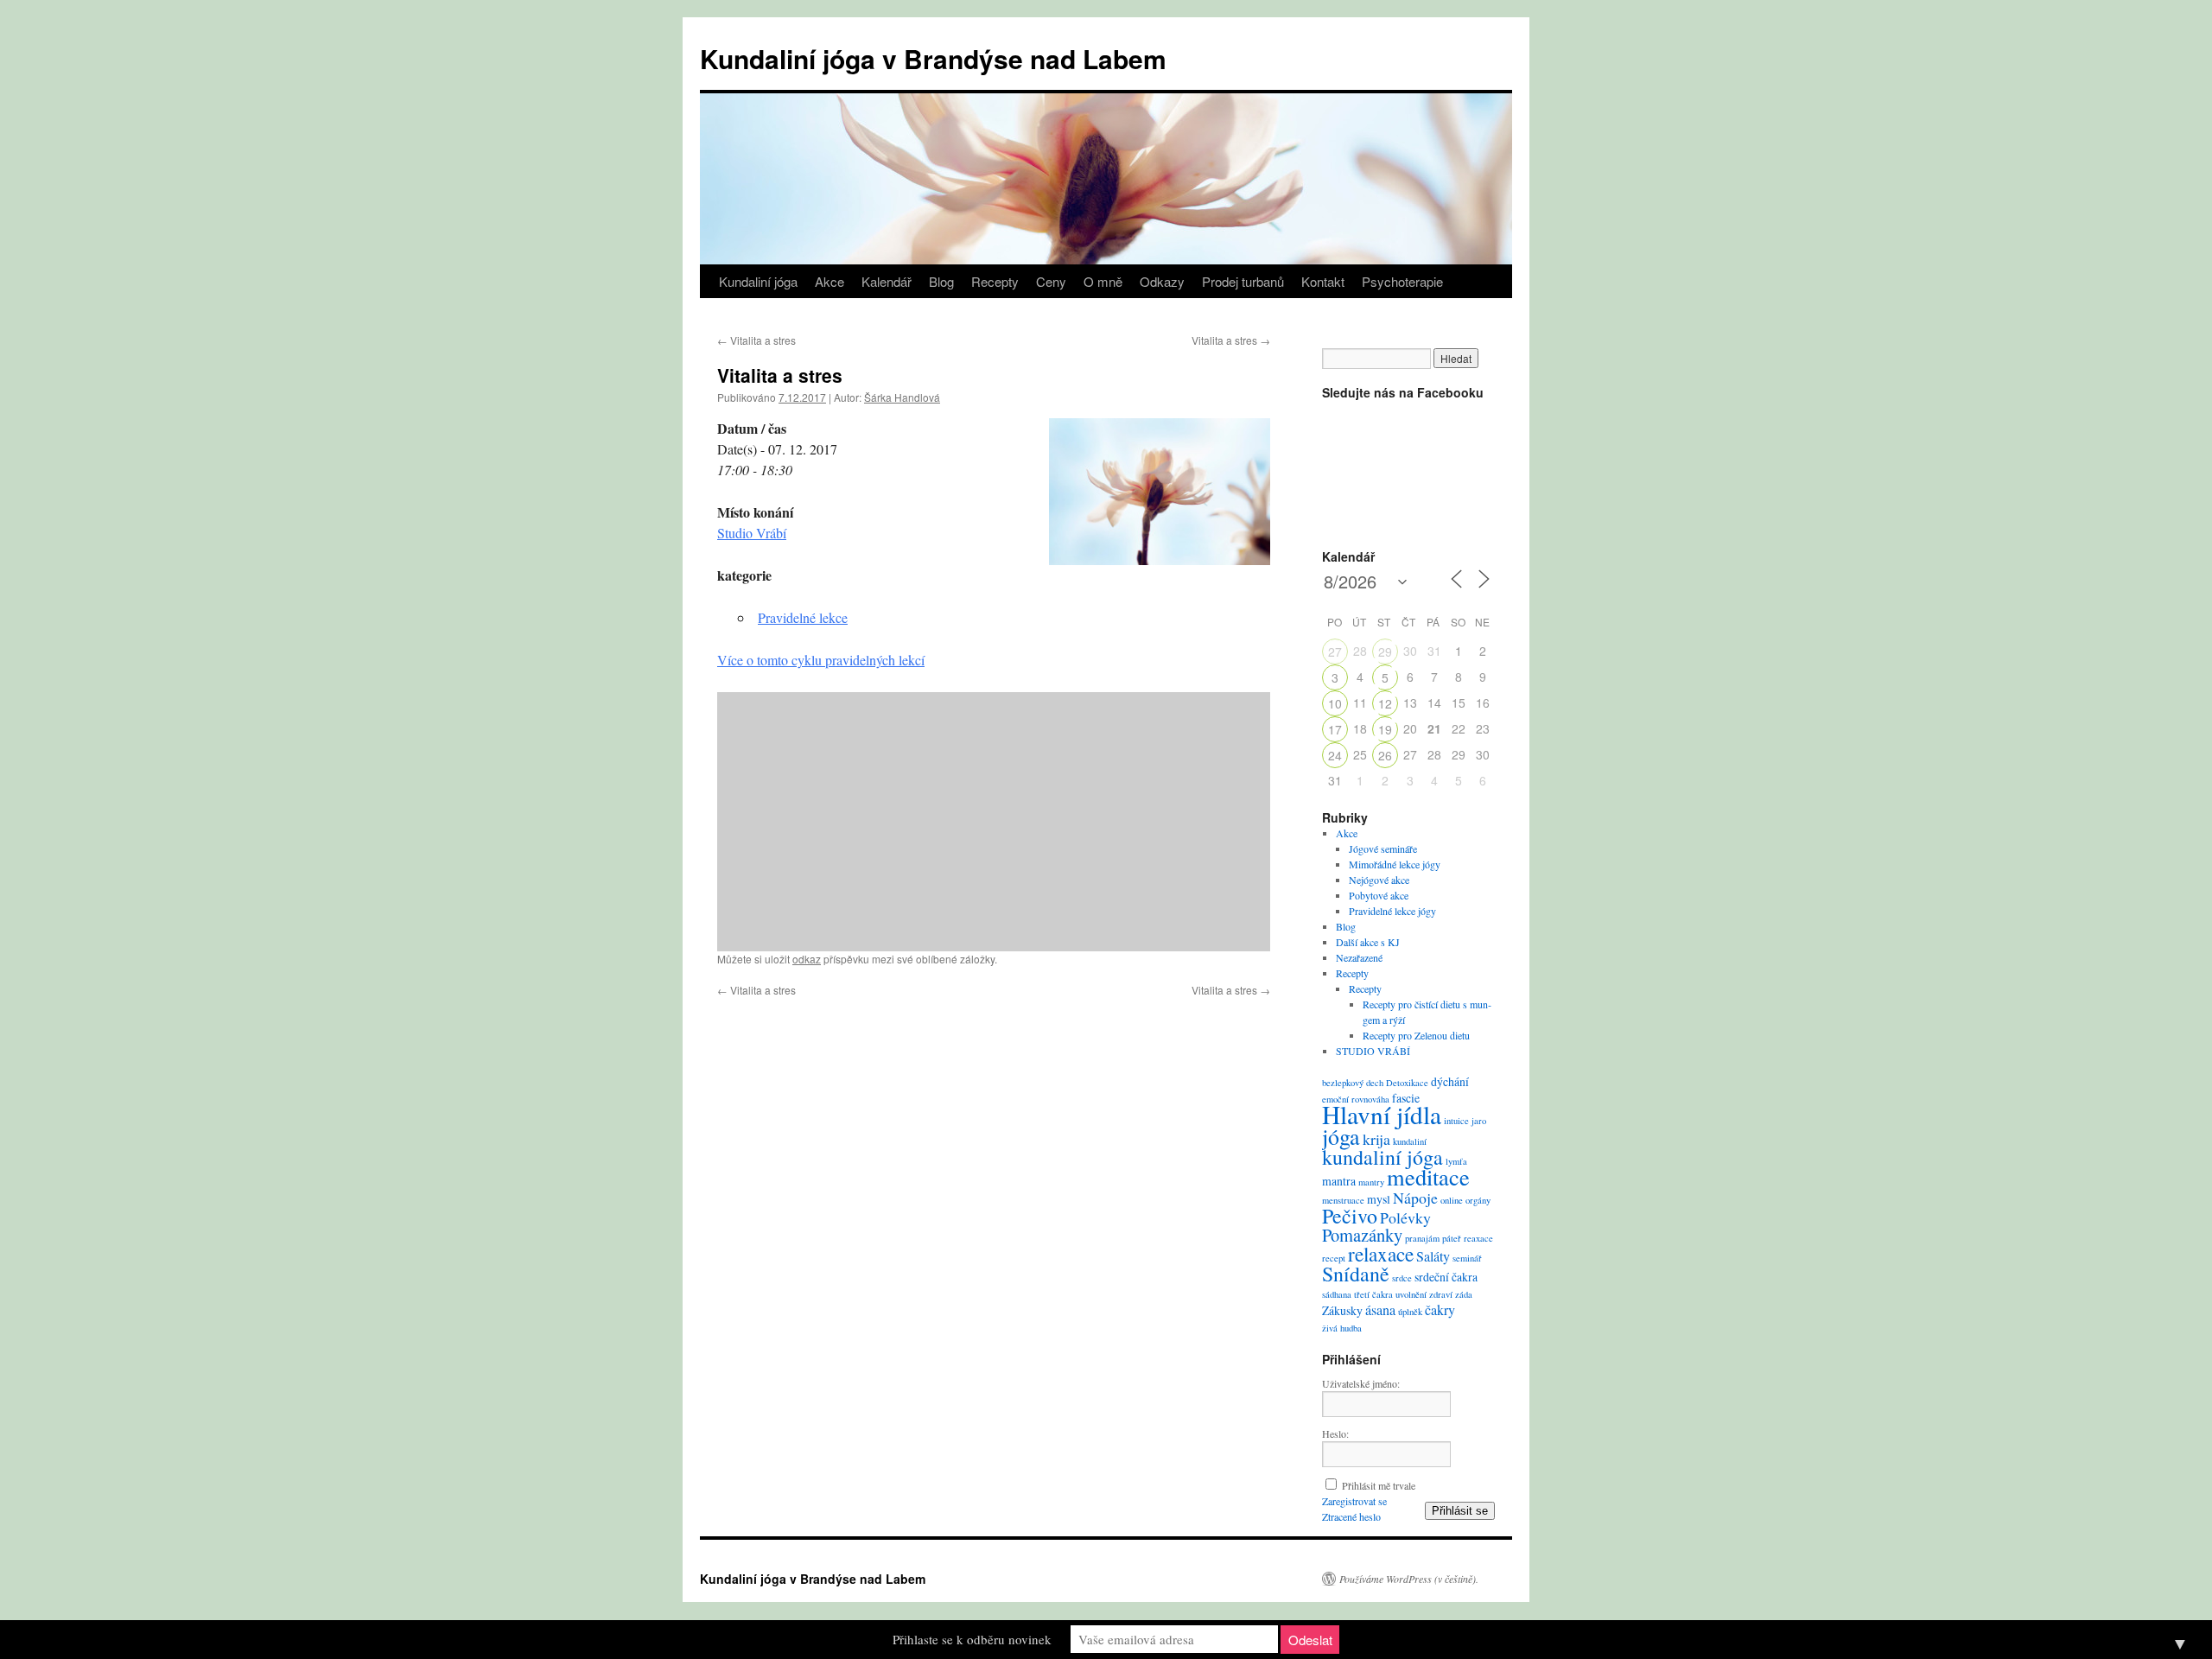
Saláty (1433, 1256)
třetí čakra (1373, 1294)
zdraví (1441, 1294)
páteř (1452, 1238)
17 (1335, 729)
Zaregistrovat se (1354, 1501)
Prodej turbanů (1243, 281)
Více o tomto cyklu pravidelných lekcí (821, 660)
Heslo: (1335, 1433)
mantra (1339, 1181)
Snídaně (1356, 1274)
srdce (1402, 1278)
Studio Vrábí (752, 533)
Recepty (995, 281)
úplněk (1410, 1312)
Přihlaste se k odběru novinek (972, 1639)
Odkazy (1162, 281)
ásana (1380, 1310)
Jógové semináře (1383, 849)
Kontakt (1323, 281)
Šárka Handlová (902, 397)
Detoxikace (1407, 1083)
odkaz (807, 959)
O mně (1103, 281)
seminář (1467, 1258)
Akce (829, 281)
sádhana (1337, 1294)
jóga (1341, 1136)
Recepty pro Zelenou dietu (1416, 1035)
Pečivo (1350, 1216)
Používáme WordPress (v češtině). (1409, 1579)
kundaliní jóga (1382, 1157)
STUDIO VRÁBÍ (1373, 1051)
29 (1385, 652)
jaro (1479, 1121)
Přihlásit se (1460, 1511)
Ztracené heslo (1351, 1516)
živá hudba (1342, 1328)
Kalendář (887, 281)
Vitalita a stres (756, 340)
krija (1376, 1139)
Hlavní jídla (1382, 1114)
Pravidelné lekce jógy (1392, 911)
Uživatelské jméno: (1361, 1383)
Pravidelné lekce (803, 617)
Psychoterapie (1402, 281)
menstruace (1343, 1200)
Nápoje (1415, 1198)
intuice (1456, 1121)
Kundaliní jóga (758, 281)
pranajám (1422, 1238)
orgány (1478, 1200)
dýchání (1450, 1081)
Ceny (1051, 281)
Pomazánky (1362, 1235)
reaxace (1478, 1238)
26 (1385, 755)
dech (1375, 1083)
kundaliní (1410, 1141)
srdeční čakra (1446, 1277)
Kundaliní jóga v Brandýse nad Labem (933, 58)
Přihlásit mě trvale (1379, 1485)
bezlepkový (1343, 1083)
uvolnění (1411, 1294)
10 (1335, 703)
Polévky (1405, 1217)
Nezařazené (1359, 957)
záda (1464, 1294)
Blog (941, 281)
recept (1334, 1258)
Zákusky (1342, 1310)
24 (1335, 755)
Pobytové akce (1379, 895)
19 (1385, 729)
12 (1385, 703)
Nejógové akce (1379, 880)
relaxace (1381, 1254)
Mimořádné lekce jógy (1395, 864)
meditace (1428, 1176)
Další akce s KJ (1368, 942)
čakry (1440, 1310)
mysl (1379, 1199)
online (1452, 1200)
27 (1335, 652)
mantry (1371, 1182)
